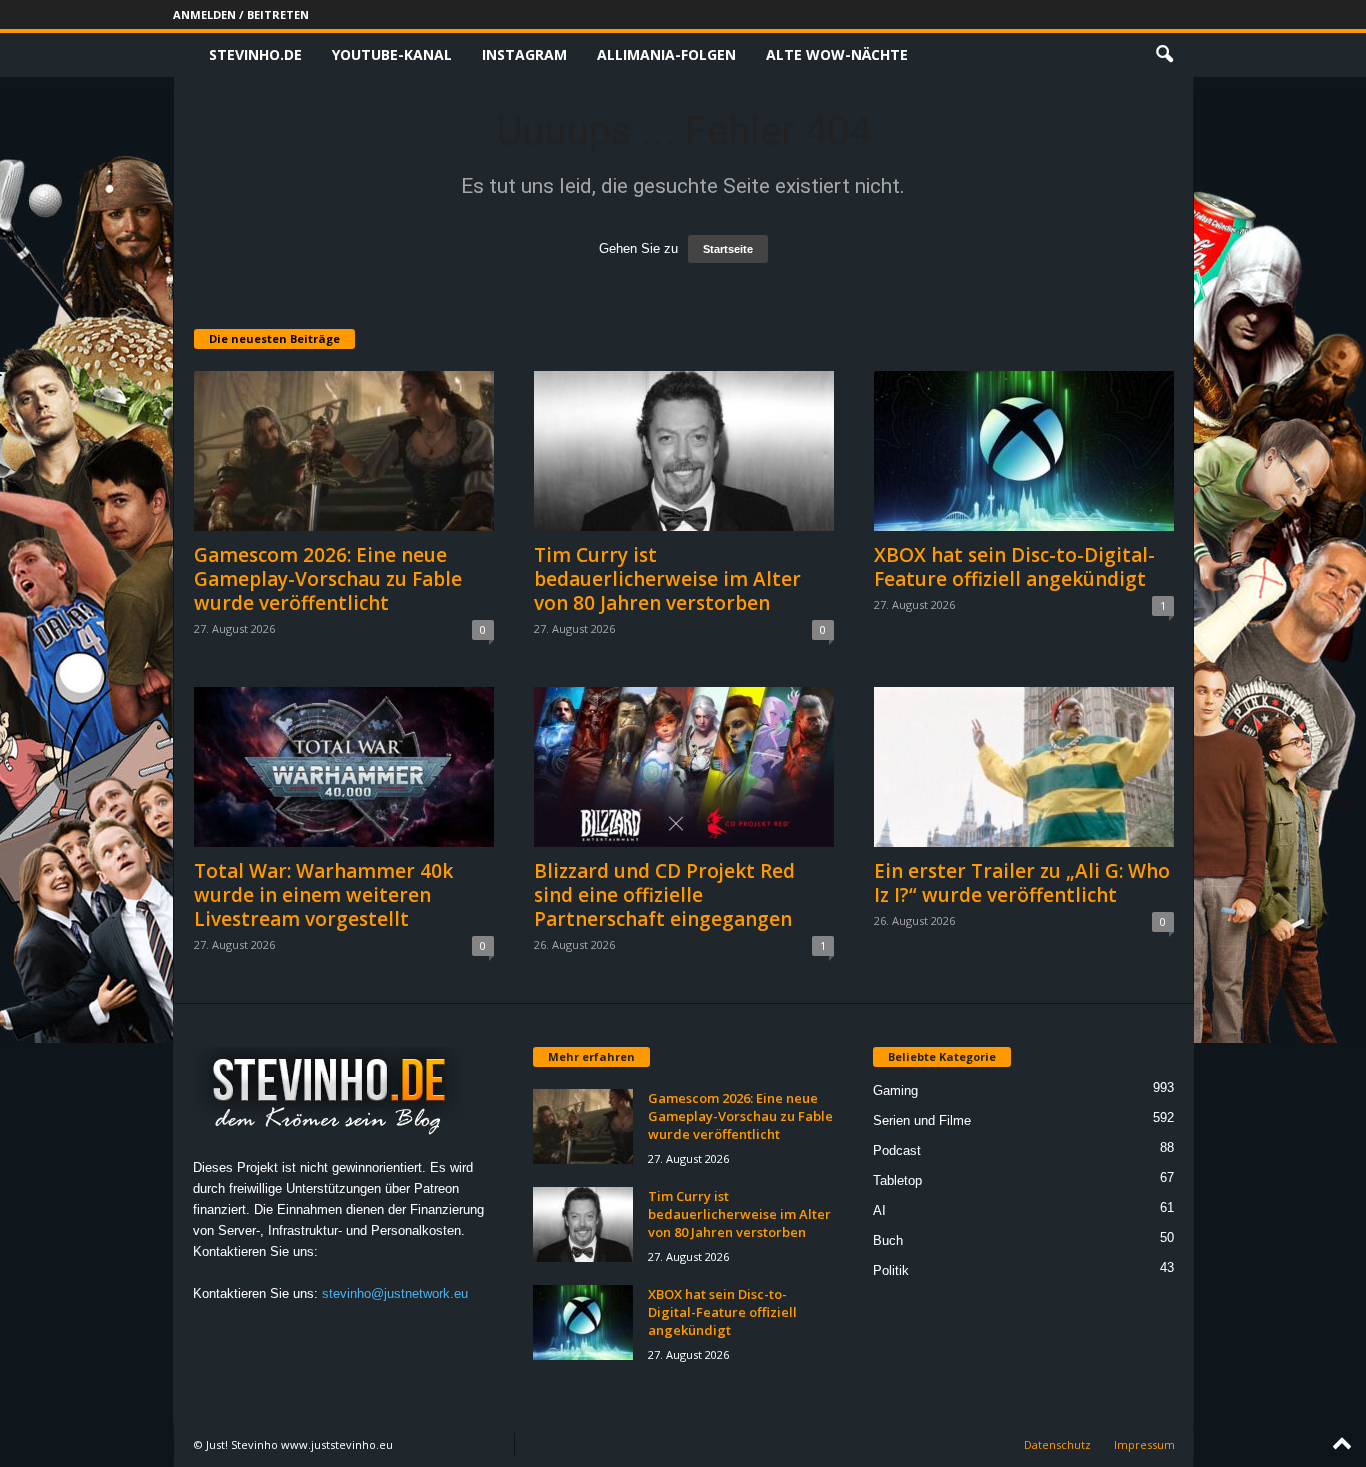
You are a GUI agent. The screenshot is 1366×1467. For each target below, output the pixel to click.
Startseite (728, 249)
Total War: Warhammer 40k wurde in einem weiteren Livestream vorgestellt (323, 895)
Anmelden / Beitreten (241, 14)
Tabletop (897, 1180)
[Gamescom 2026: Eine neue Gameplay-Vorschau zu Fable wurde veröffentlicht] (344, 451)
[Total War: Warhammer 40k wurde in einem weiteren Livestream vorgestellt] (344, 767)
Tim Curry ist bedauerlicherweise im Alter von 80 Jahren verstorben (667, 579)
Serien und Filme (922, 1120)
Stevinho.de (255, 54)
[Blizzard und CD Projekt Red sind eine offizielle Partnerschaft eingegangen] (684, 767)
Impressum (1144, 1444)
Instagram (524, 54)
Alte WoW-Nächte (837, 54)
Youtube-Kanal (392, 54)
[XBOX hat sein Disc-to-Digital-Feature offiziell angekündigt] (1024, 451)
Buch (888, 1240)
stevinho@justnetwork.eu (395, 1293)
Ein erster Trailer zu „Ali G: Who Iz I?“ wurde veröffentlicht (1022, 883)
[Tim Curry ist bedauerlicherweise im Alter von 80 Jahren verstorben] (684, 451)
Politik (891, 1270)
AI (879, 1210)
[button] (1164, 55)
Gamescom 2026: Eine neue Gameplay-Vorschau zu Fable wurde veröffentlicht (328, 579)
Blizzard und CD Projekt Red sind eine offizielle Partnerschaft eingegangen (664, 895)
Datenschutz (1057, 1444)
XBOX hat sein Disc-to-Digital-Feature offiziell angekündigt (1014, 567)
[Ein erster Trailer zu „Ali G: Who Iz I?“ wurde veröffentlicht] (1024, 767)
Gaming (895, 1090)
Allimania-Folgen (666, 54)
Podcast (897, 1150)
